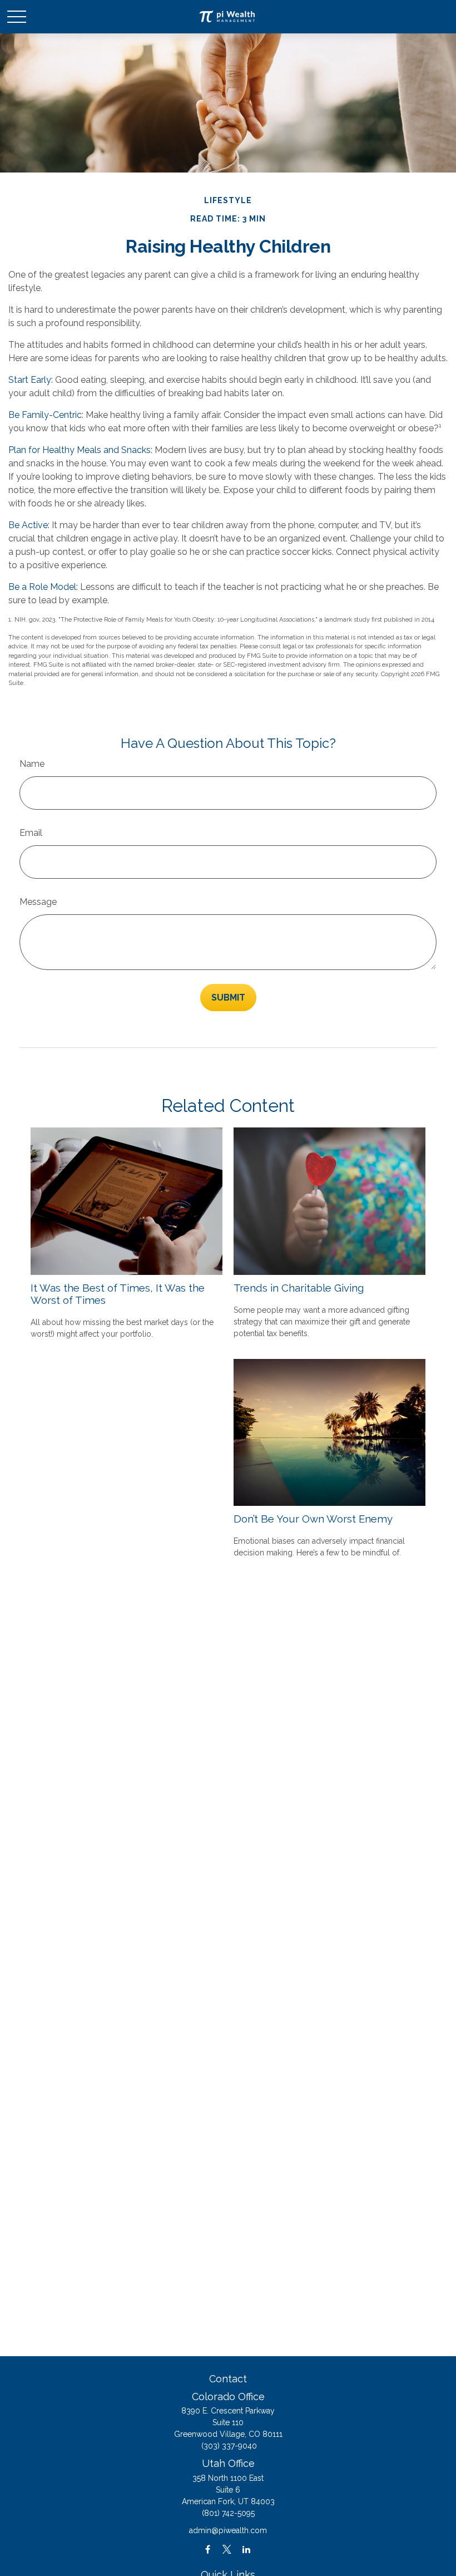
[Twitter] (227, 2550)
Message (38, 902)
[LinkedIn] (247, 2550)
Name (32, 764)
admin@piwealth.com (228, 2530)
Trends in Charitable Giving (299, 1288)
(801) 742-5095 (228, 2513)
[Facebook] (208, 2550)
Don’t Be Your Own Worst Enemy (313, 1519)
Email (31, 833)
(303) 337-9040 (229, 2446)
